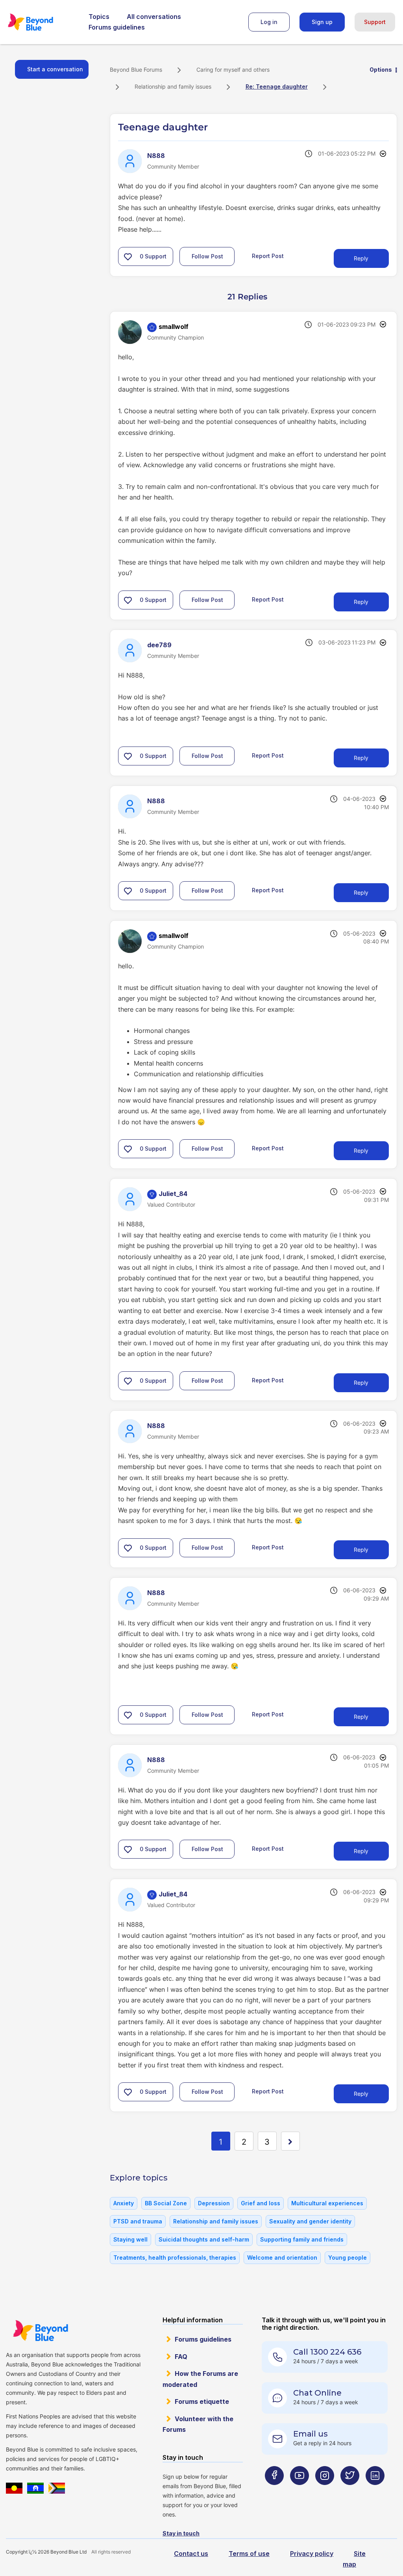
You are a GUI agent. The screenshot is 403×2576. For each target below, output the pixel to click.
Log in (269, 22)
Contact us (191, 2554)
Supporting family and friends (302, 2239)
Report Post (268, 255)
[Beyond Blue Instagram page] (325, 2491)
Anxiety (124, 2203)
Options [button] (381, 70)
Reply (361, 258)
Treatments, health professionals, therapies (175, 2257)
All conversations (154, 17)
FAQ (181, 2357)
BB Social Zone (166, 2203)
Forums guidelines (117, 27)
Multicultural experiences (327, 2203)
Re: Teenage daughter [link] (277, 86)
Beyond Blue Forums (41, 22)
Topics (99, 17)
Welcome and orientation (282, 2257)
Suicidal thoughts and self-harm (204, 2239)
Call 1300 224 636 (327, 2352)
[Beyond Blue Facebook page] (274, 2491)
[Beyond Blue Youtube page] (299, 2491)
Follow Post (207, 256)
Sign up (322, 22)
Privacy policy (312, 2554)
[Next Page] (290, 2141)
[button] (128, 256)
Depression (214, 2203)
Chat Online (317, 2393)
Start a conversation (55, 69)
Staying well (130, 2239)
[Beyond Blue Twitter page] (350, 2491)
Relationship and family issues (173, 86)
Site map (354, 2559)
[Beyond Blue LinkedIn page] (375, 2491)
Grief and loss (261, 2203)
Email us (311, 2434)
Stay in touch (181, 2533)
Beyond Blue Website (40, 2331)
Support (375, 22)
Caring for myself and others (233, 70)
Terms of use (249, 2554)
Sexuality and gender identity (310, 2221)
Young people (348, 2257)
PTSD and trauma (138, 2221)
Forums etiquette (202, 2401)
